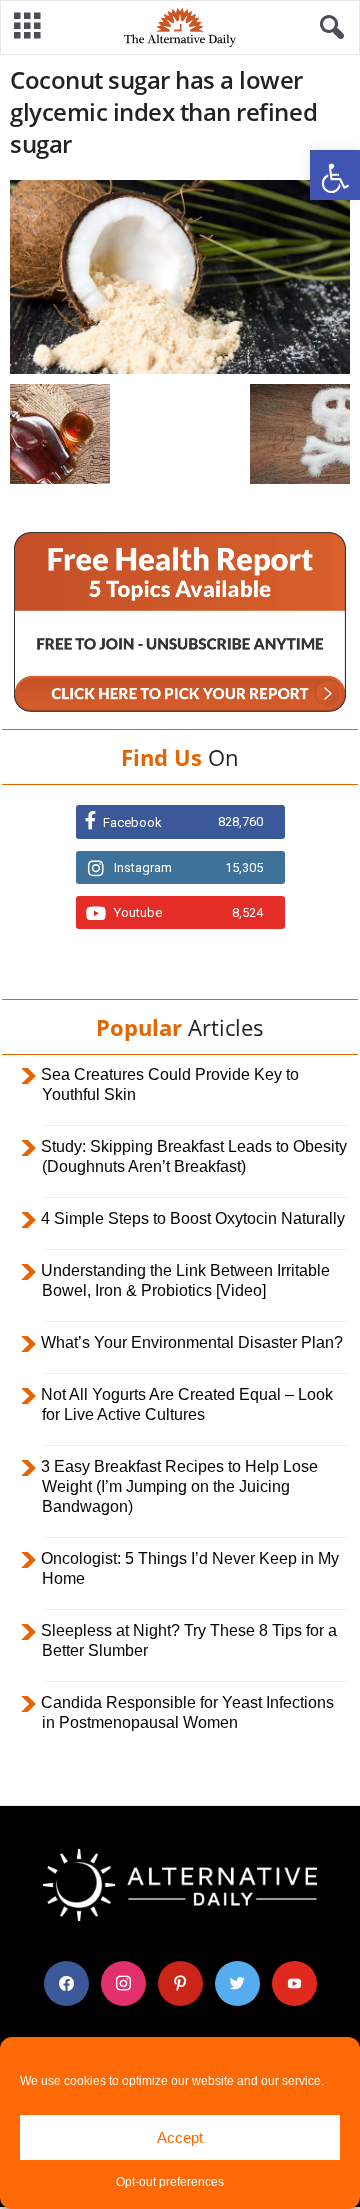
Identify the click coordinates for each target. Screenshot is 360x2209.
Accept (180, 2137)
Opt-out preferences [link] (170, 2182)
